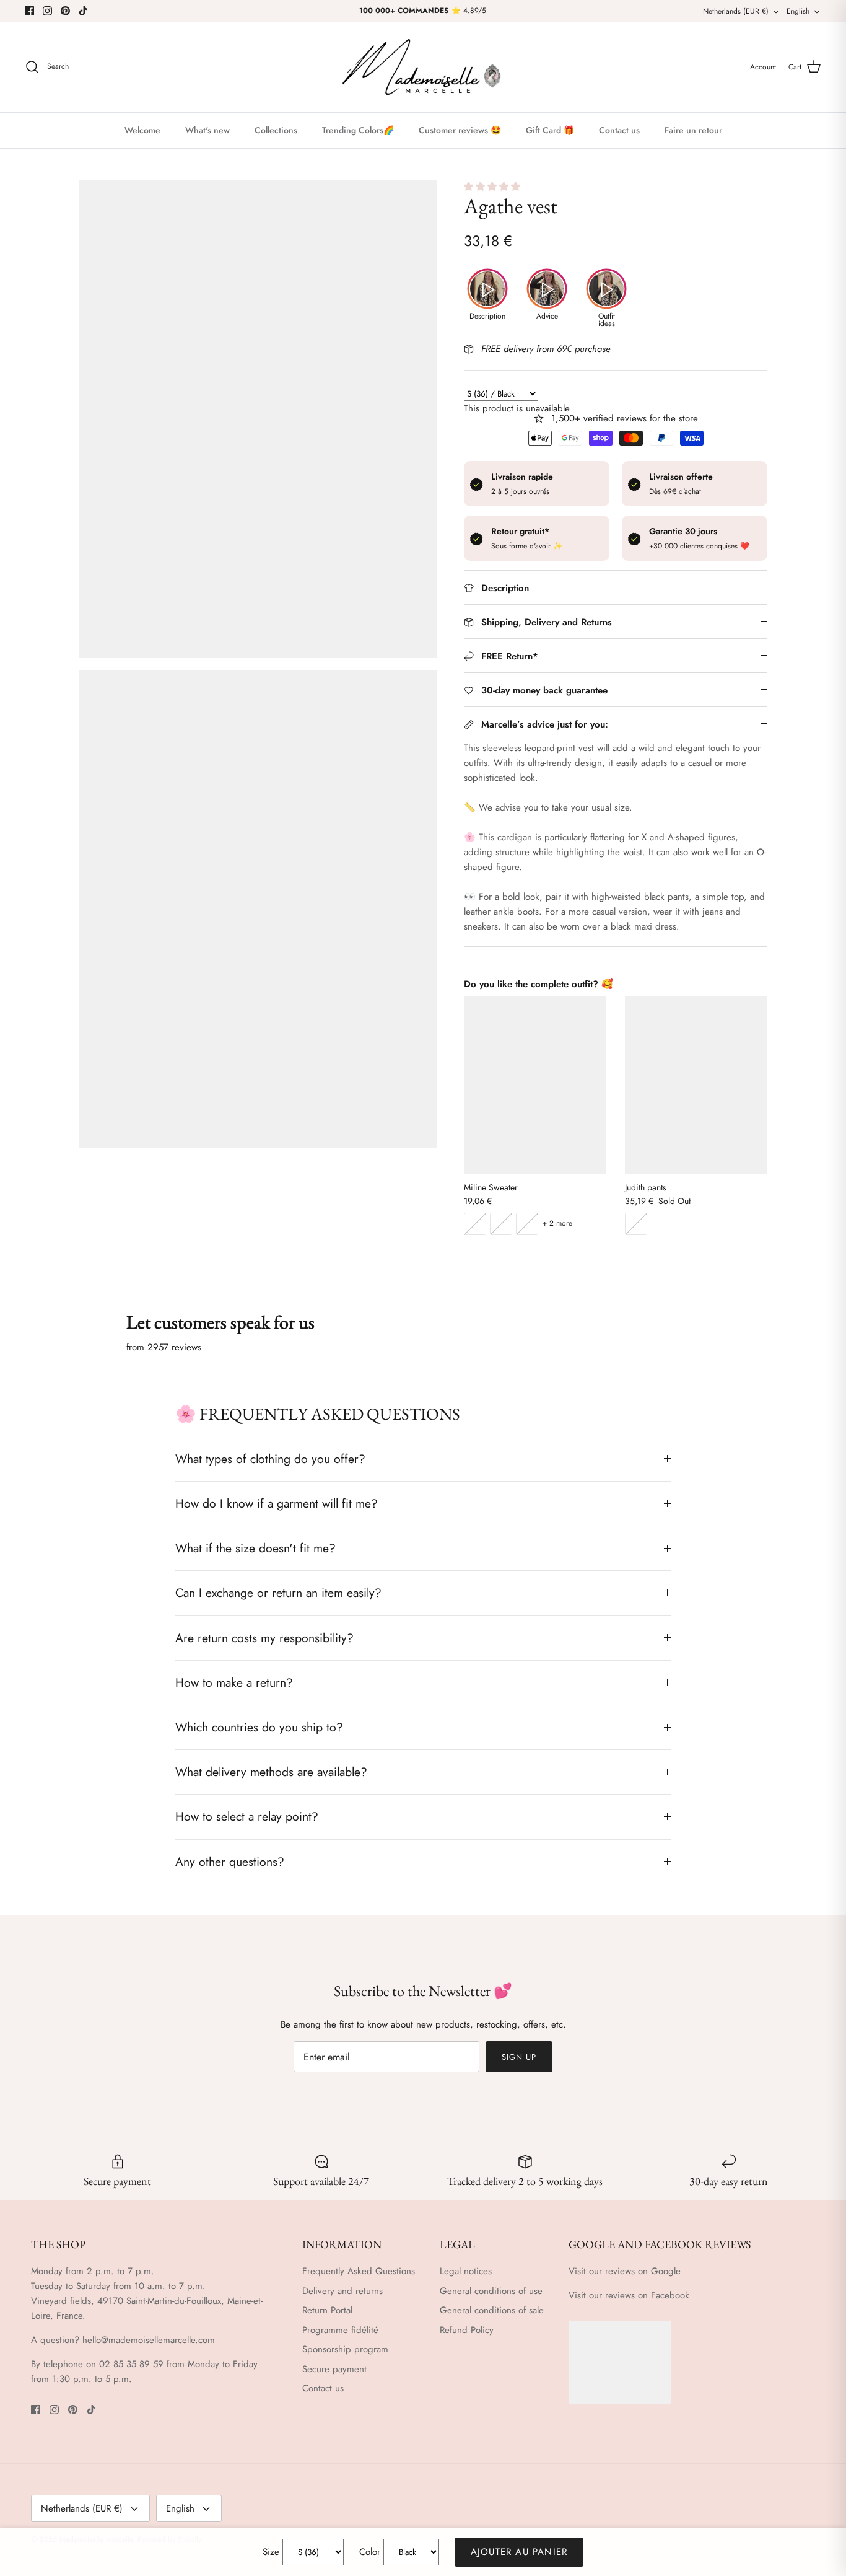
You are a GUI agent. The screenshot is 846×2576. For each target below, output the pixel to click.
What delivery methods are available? (271, 1772)
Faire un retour (693, 130)
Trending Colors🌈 (358, 130)
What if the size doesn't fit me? (255, 1548)
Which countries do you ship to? (259, 1727)
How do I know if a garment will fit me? (277, 1503)
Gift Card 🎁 (550, 130)
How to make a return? (234, 1682)
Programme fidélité (340, 2330)
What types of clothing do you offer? (270, 1459)
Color (370, 2552)
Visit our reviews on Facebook (629, 2295)
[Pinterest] (65, 11)
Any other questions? (230, 1862)
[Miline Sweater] (535, 1085)
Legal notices (466, 2271)
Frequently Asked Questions (359, 2271)
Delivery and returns (342, 2291)
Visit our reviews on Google (625, 2271)
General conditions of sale (492, 2310)
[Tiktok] (83, 11)
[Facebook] (29, 11)
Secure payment (334, 2369)
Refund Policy (467, 2330)
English (798, 11)
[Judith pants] (696, 1085)
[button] (494, 187)
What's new (207, 130)
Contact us (619, 130)
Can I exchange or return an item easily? (278, 1593)
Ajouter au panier (519, 2552)
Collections (276, 130)
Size (271, 2552)
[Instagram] (47, 11)
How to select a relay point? (247, 1816)
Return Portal (327, 2310)
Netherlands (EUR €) (736, 11)
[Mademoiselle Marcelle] (423, 67)
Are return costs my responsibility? (264, 1638)
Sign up (519, 2057)
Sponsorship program (345, 2349)
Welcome (142, 130)
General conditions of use (491, 2291)
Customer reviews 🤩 (460, 130)
